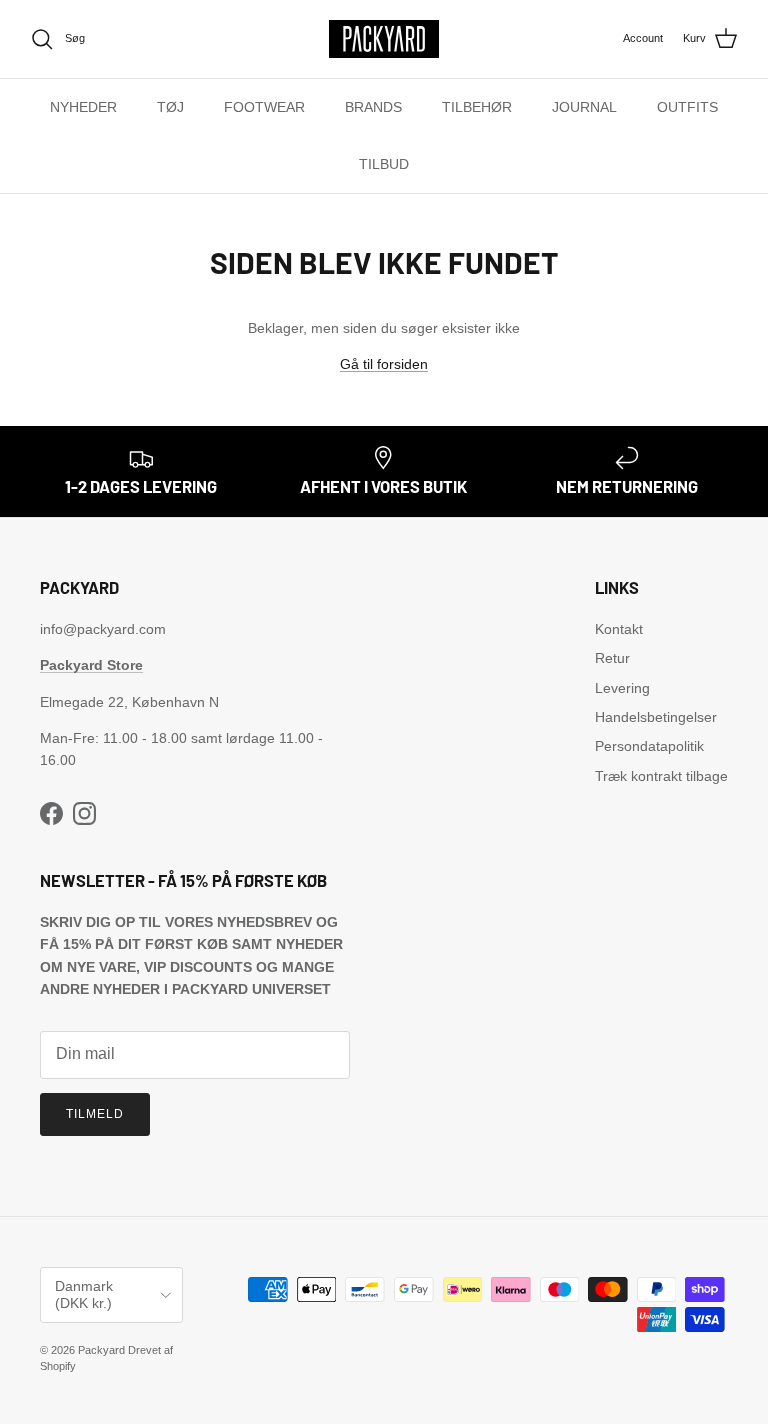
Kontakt (619, 629)
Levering (622, 688)
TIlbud (384, 164)
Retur (612, 658)
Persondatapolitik (649, 746)
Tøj (170, 107)
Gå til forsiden (384, 364)
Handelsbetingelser (656, 717)
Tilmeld (95, 1114)
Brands (373, 107)
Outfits (687, 107)
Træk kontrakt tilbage (661, 776)
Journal (584, 107)
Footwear (264, 107)
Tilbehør (477, 107)
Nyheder (83, 107)
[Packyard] (384, 39)
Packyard (101, 1350)
